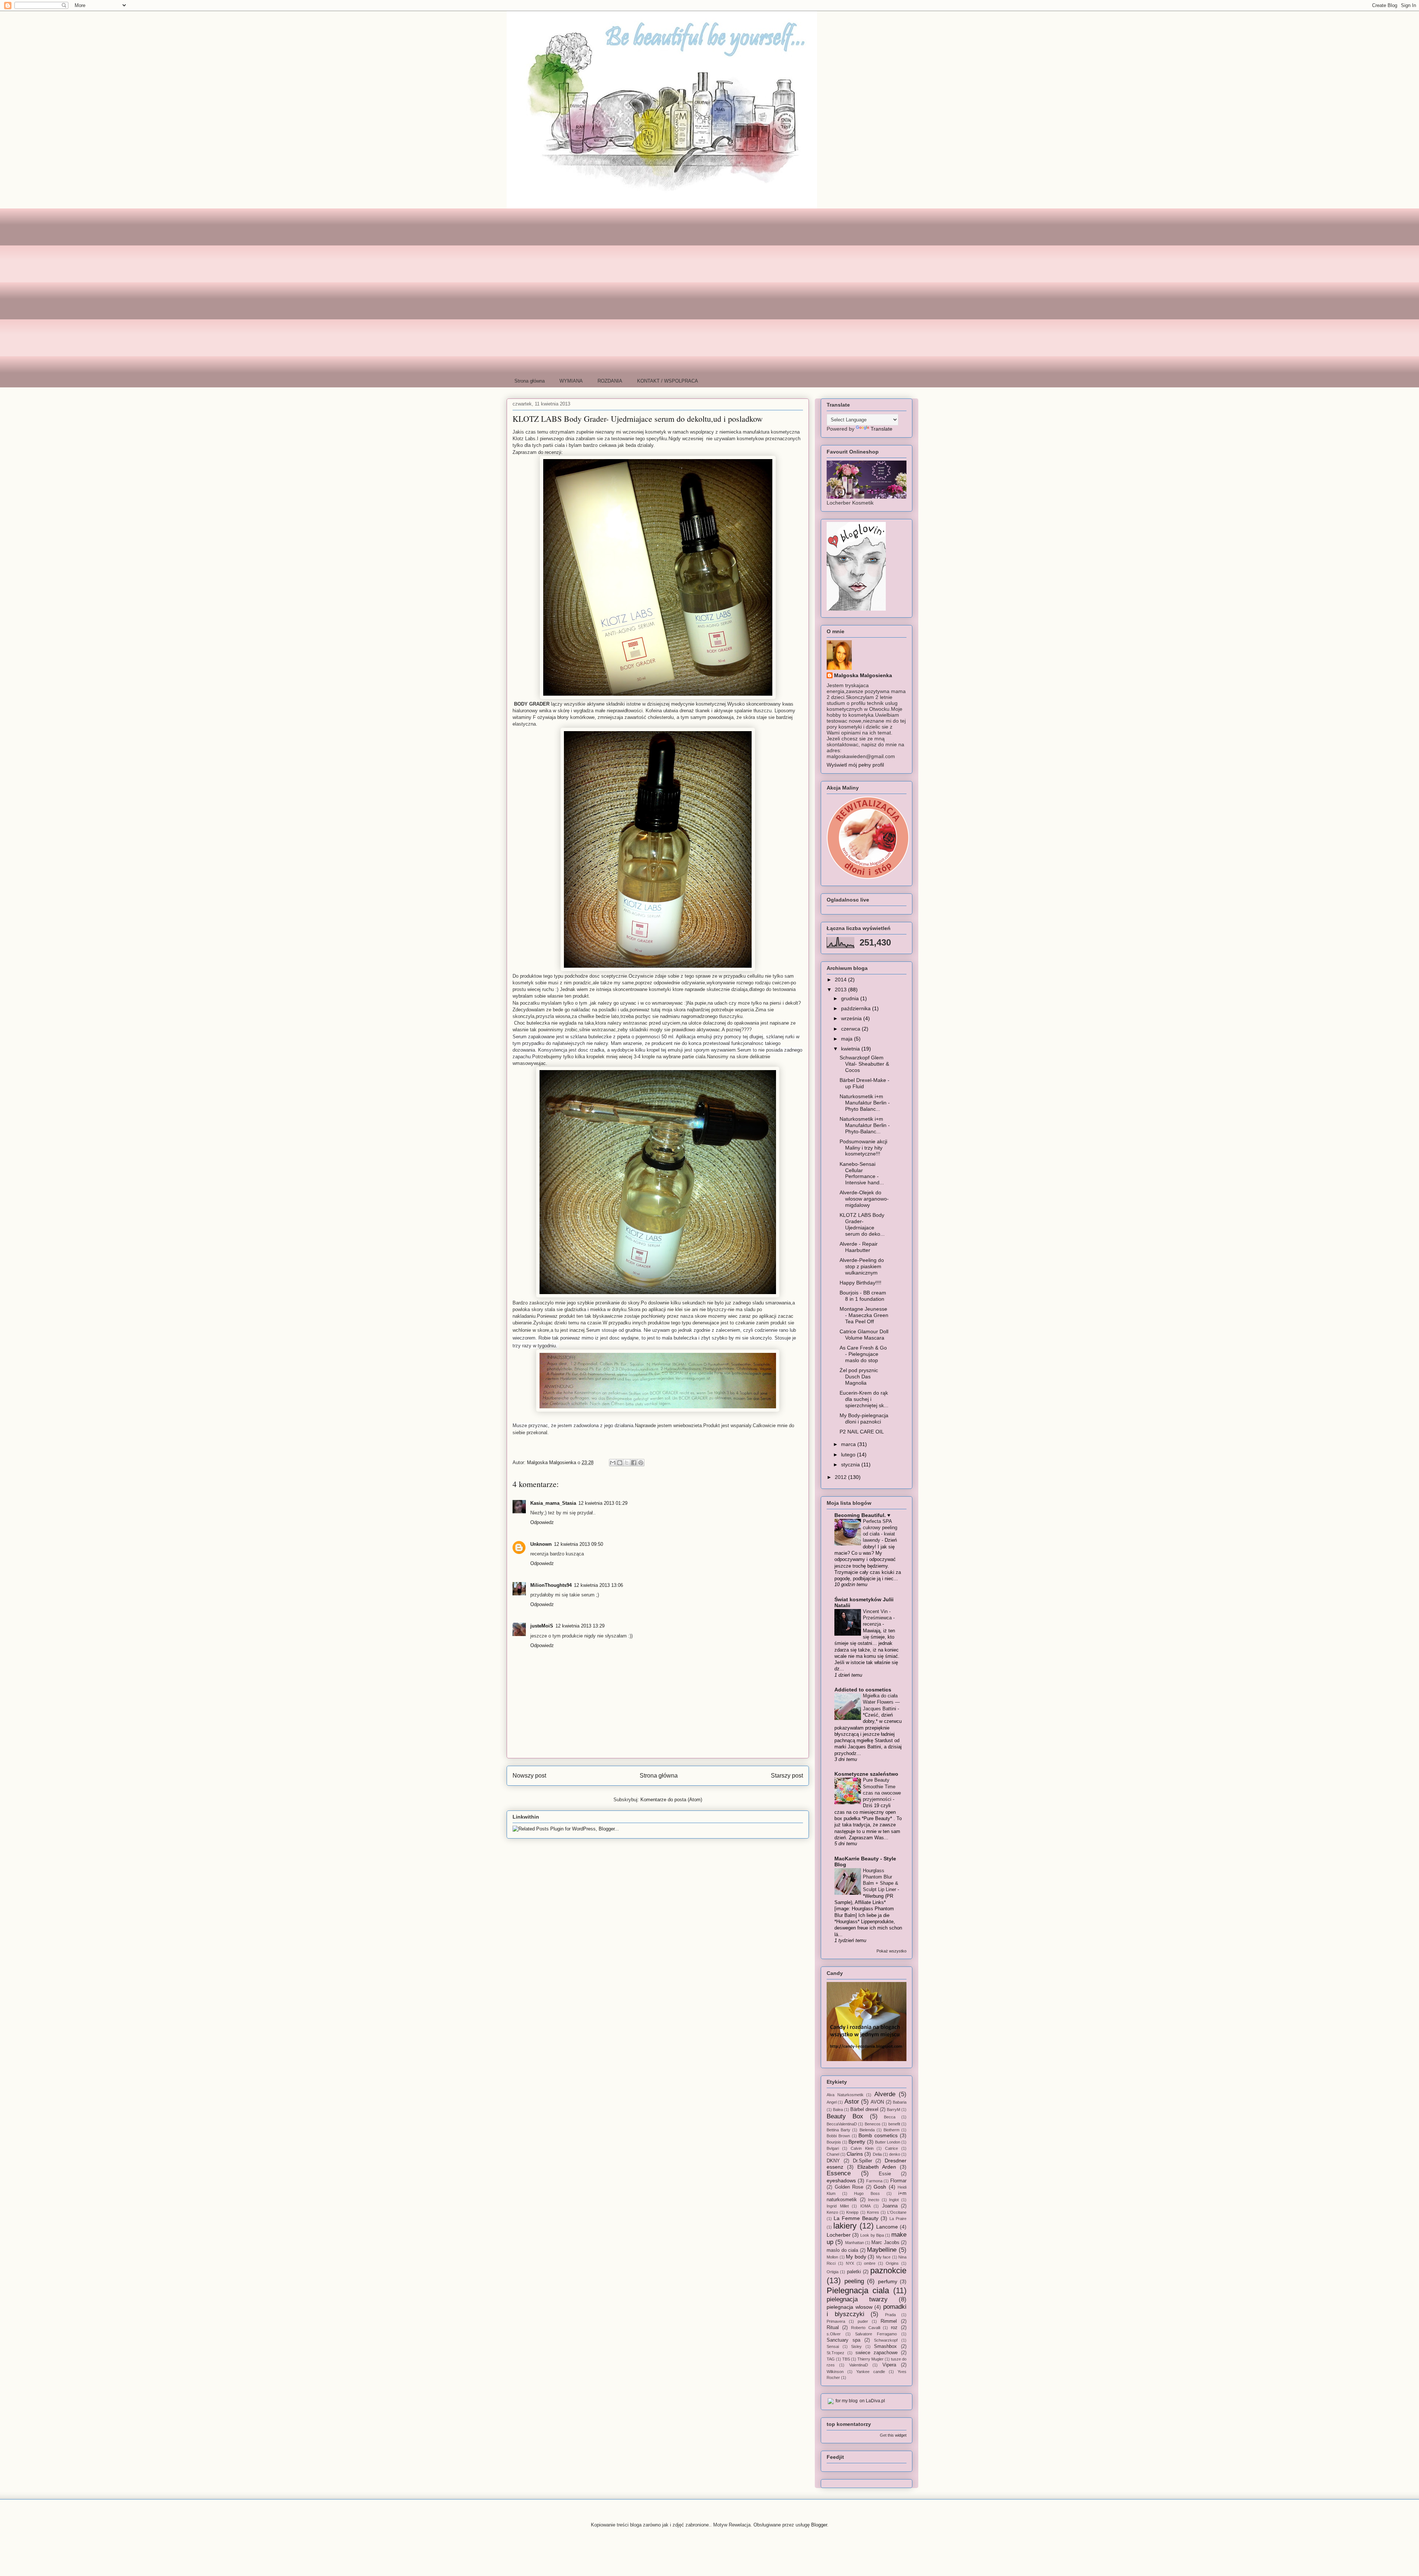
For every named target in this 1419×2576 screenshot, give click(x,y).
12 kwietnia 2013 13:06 (598, 1585)
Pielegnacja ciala (858, 2290)
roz (894, 2328)
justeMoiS (542, 1626)
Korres (873, 2212)
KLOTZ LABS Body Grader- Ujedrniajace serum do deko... (862, 1224)
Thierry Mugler (870, 2359)
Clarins (855, 2154)
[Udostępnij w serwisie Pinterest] (641, 1463)
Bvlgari (833, 2148)
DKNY (833, 2161)
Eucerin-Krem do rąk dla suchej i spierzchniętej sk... (864, 1399)
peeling (854, 2281)
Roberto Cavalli (866, 2328)
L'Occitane (897, 2212)
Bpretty (857, 2142)
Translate (882, 429)
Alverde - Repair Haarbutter (859, 1247)
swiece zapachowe (877, 2353)
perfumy (888, 2281)
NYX (850, 2263)
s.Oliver (834, 2334)
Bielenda (867, 2130)
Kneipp (852, 2212)
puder (863, 2321)
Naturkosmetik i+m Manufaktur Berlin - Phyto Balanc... (865, 1103)
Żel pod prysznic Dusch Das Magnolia (859, 1377)
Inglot (894, 2200)
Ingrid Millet (838, 2206)
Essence (839, 2173)
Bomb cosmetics (878, 2135)
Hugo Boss (867, 2193)
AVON (877, 2102)
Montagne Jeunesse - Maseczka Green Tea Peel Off (864, 1315)
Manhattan (855, 2243)
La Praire (898, 2219)
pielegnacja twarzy (857, 2299)
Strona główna (530, 381)
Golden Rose (849, 2187)
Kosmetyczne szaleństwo (866, 1774)
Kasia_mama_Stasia (553, 1503)
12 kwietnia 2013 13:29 (580, 1626)
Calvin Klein (862, 2148)
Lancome (887, 2227)
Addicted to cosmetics (863, 1690)
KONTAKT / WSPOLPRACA (668, 381)
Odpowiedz (542, 1522)
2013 (841, 990)
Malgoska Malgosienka (863, 675)
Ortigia (833, 2272)
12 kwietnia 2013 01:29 (603, 1503)
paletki (854, 2272)
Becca (890, 2117)
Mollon (832, 2257)
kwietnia (851, 1049)
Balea (838, 2110)
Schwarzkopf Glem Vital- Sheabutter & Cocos (864, 1064)
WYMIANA (571, 381)
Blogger (819, 2525)
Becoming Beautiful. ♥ (862, 1515)
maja (848, 1039)
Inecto (874, 2200)
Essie (885, 2174)
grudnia (851, 998)
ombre (870, 2263)
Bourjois (834, 2142)
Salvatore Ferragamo (876, 2334)
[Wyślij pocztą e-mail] (613, 1463)
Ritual (833, 2328)
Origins (892, 2263)
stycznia (851, 1465)
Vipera (889, 2365)
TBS (846, 2359)
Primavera (836, 2321)
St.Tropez (836, 2353)
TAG (831, 2359)
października (857, 1008)
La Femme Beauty (856, 2218)
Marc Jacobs (885, 2243)
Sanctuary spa (843, 2340)
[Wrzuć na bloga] (620, 1463)
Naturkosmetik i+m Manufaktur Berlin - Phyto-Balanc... (865, 1125)
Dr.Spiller (862, 2161)
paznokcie (888, 2270)
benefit (894, 2124)
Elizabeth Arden (877, 2167)
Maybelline (882, 2250)
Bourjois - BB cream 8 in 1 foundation (863, 1296)
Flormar (898, 2181)
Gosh (880, 2187)
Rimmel (889, 2321)
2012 (841, 1477)
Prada (890, 2315)
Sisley (856, 2346)
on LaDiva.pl (872, 2401)
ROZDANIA (610, 381)
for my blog (847, 2401)
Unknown (541, 1544)
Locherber (839, 2235)
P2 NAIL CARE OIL (862, 1432)
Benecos (873, 2124)
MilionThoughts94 (551, 1585)
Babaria (900, 2102)
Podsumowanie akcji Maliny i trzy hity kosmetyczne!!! (863, 1148)
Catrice (891, 2148)
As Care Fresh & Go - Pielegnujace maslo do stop (863, 1354)
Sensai (833, 2346)
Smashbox (885, 2346)
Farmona (874, 2181)
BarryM (894, 2110)
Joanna (890, 2206)
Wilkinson (835, 2372)
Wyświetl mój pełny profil (855, 765)
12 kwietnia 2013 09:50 (579, 1544)
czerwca (851, 1029)
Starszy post (787, 1776)
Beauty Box (845, 2116)
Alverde (885, 2094)
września (852, 1018)
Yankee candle (871, 2372)
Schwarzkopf (886, 2340)
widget (901, 2435)
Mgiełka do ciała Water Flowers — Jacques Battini (881, 1702)
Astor (852, 2102)
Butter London (888, 2142)
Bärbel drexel (864, 2110)
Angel (832, 2102)
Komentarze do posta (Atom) (671, 1800)
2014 (841, 980)
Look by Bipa (872, 2235)
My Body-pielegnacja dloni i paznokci (864, 1418)
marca (849, 1444)
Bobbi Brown (838, 2136)
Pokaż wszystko (891, 1951)
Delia (877, 2154)
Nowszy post (529, 1776)
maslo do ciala (842, 2250)
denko (895, 2154)
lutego (849, 1455)
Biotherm (891, 2130)
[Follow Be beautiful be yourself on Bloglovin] (856, 609)
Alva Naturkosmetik (845, 2095)
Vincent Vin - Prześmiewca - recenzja (879, 1618)
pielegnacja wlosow (850, 2307)
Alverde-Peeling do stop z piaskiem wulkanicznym (862, 1266)
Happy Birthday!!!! (860, 1283)
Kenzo (832, 2212)
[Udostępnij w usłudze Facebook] (634, 1463)
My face (884, 2257)
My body (856, 2257)
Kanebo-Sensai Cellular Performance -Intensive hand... (862, 1173)
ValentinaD (859, 2365)
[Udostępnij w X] (627, 1463)
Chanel (833, 2154)
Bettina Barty (838, 2130)
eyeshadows (841, 2180)
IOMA (865, 2206)
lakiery (845, 2226)
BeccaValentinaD (842, 2124)
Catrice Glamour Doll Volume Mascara (864, 1335)
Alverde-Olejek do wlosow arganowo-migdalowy (864, 1199)
